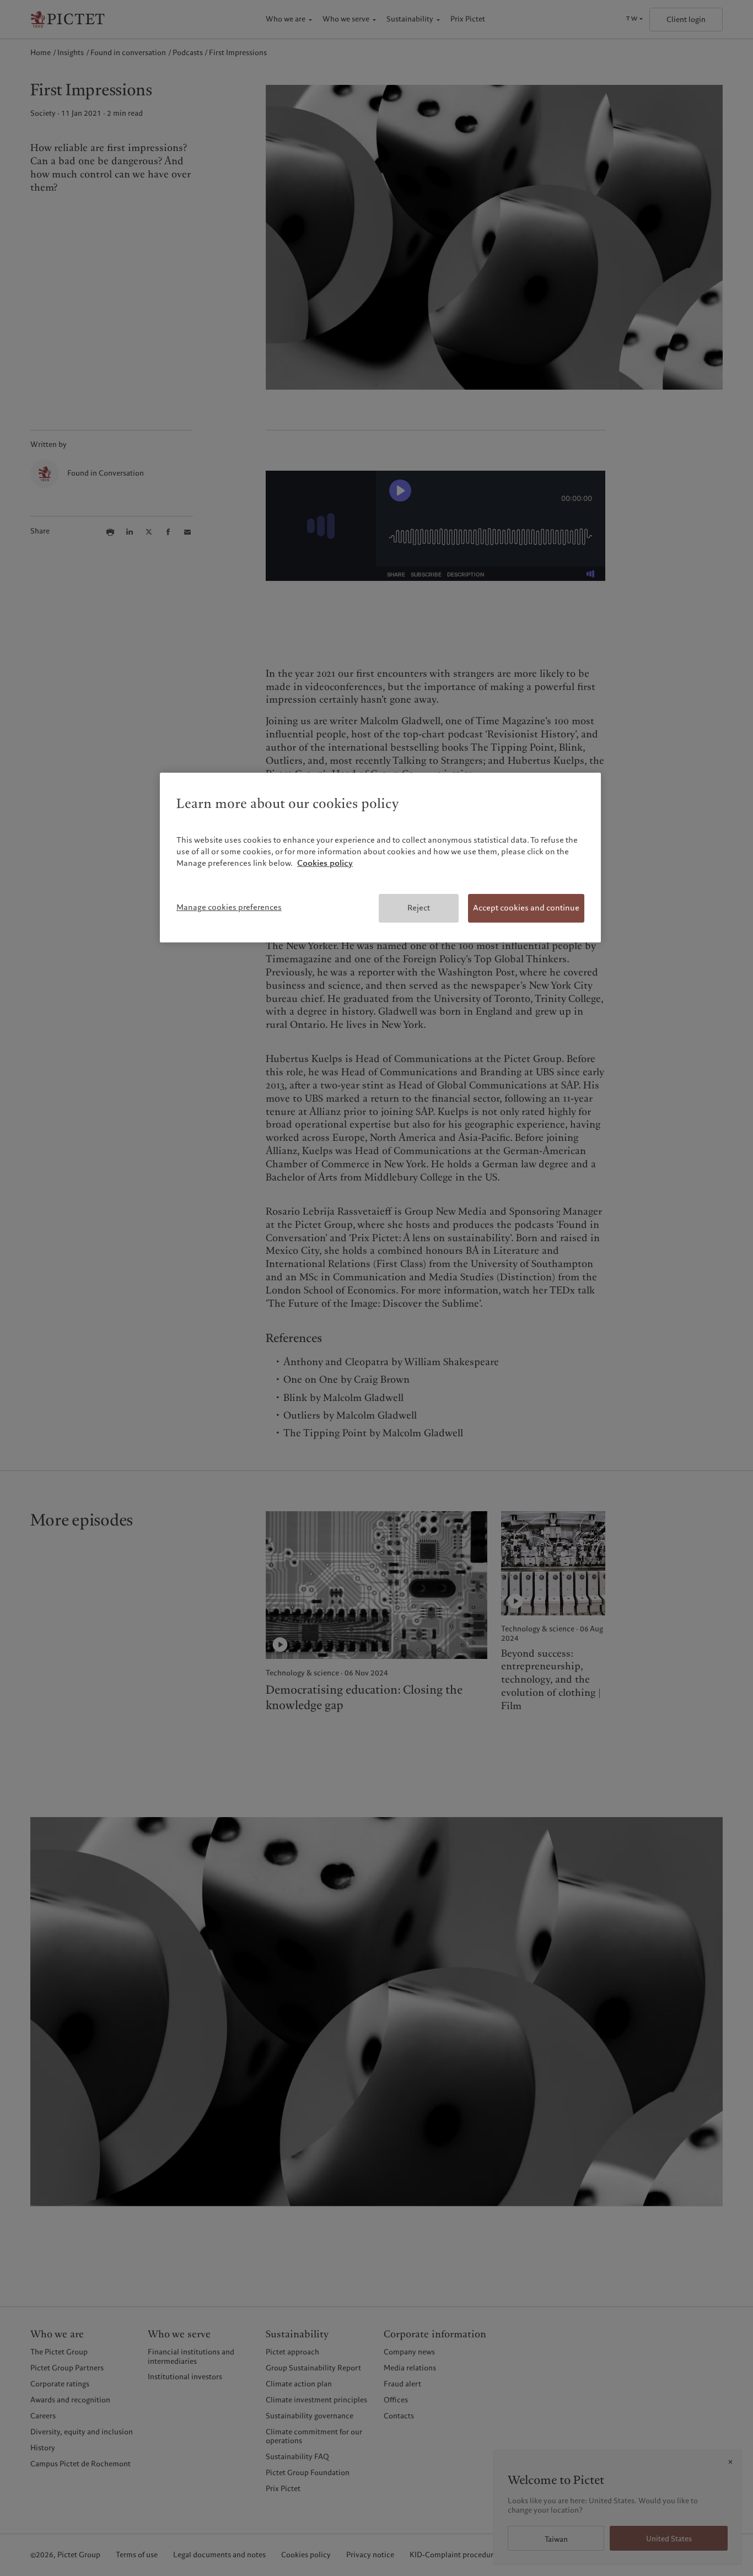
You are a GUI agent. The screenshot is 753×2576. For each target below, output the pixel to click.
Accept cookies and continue (526, 908)
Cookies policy (325, 863)
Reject (419, 908)
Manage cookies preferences (229, 907)
